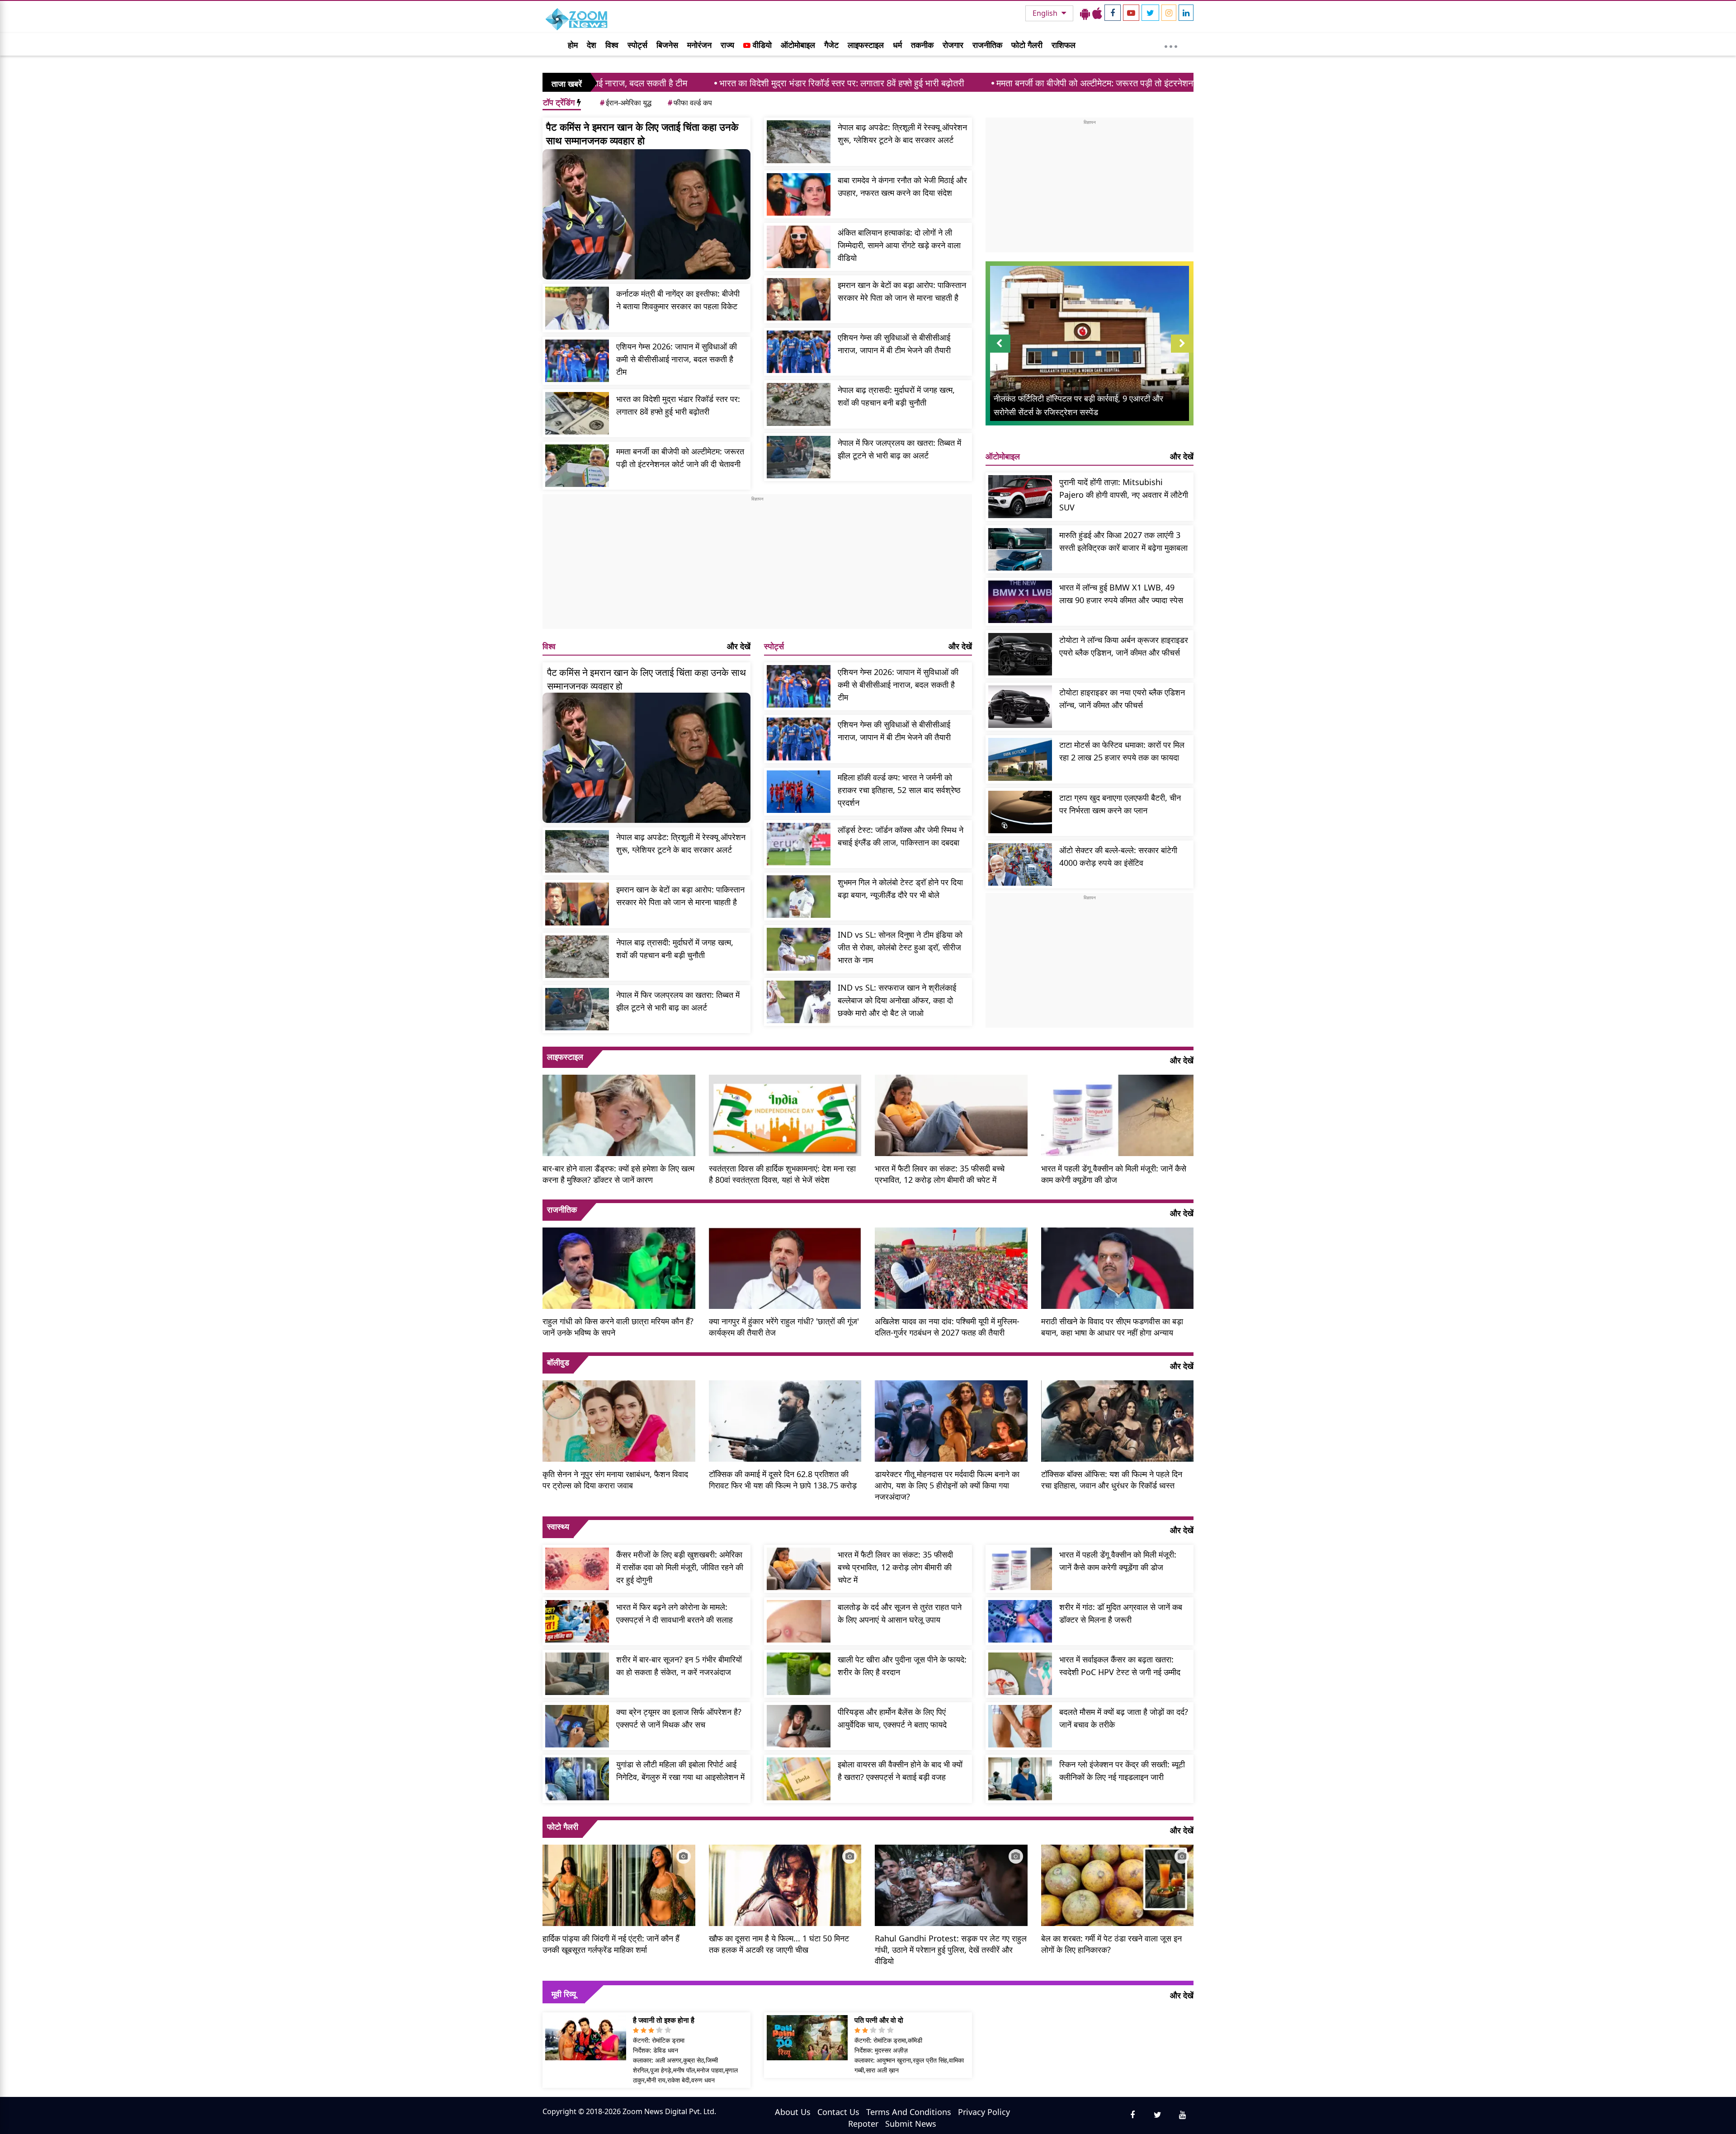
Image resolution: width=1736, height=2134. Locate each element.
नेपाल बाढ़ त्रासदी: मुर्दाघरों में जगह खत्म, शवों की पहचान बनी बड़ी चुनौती (896, 396)
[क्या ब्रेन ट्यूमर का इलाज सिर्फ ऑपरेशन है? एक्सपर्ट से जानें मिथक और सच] (577, 1726)
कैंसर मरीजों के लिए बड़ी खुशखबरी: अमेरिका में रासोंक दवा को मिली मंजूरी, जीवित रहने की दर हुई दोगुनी (680, 1567)
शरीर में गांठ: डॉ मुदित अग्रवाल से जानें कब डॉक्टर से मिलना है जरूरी (1121, 1613)
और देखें (739, 646)
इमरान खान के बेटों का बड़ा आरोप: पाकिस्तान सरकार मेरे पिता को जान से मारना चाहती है (902, 291)
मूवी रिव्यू (564, 1994)
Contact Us (838, 2112)
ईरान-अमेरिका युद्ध (626, 103)
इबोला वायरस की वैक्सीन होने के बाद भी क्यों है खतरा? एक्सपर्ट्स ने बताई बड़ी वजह (900, 1770)
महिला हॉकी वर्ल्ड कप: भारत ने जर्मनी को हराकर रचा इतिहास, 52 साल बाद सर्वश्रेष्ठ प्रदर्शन (899, 790)
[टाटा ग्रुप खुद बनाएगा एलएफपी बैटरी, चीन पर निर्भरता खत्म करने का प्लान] (1020, 812)
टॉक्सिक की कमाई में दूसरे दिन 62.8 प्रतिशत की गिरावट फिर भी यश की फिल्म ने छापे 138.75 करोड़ (783, 1480)
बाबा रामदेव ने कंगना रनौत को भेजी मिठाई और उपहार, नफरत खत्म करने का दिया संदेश (902, 186)
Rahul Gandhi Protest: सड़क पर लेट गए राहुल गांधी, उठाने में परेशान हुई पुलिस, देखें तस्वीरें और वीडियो (951, 1950)
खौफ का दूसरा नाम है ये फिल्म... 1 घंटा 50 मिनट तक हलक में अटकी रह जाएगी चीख (779, 1944)
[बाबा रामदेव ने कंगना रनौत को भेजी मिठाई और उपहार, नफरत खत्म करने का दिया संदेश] (799, 194)
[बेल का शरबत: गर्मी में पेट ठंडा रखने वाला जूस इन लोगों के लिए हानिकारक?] (1118, 1884)
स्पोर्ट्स (637, 45)
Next (1182, 352)
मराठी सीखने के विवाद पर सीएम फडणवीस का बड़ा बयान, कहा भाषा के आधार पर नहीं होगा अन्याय (1112, 1327)
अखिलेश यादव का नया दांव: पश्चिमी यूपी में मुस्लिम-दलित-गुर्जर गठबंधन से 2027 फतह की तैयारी (947, 1327)
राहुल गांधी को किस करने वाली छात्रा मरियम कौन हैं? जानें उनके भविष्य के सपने (618, 1327)
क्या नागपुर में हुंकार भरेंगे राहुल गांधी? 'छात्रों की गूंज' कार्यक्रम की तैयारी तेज (784, 1327)
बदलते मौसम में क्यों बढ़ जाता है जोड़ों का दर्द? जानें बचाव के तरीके (1124, 1718)
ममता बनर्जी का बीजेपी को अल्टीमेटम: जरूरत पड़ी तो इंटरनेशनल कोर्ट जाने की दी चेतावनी (968, 83)
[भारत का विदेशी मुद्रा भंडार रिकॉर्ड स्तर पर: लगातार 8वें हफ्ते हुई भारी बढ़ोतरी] (577, 413)
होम (573, 45)
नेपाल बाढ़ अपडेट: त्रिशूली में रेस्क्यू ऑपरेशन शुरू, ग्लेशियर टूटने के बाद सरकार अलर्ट (902, 133)
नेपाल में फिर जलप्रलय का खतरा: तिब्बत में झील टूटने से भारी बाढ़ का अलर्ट (899, 449)
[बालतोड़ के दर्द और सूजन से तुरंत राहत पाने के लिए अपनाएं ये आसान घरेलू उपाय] (799, 1621)
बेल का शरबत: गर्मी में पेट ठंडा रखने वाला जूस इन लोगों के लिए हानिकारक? (1111, 1944)
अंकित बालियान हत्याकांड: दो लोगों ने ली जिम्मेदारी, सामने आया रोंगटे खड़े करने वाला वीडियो (899, 245)
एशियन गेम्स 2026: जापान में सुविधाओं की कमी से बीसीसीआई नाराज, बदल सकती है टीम (677, 359)
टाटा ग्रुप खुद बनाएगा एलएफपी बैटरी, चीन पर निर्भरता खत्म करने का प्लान (1120, 804)
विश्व (612, 45)
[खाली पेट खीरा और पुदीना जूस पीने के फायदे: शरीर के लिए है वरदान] (799, 1674)
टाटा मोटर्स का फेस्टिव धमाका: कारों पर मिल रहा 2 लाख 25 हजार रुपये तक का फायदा (1122, 751)
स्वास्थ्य (558, 1526)
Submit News (911, 2124)
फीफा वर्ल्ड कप (690, 103)
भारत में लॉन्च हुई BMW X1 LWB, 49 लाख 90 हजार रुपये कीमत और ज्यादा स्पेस (1121, 594)
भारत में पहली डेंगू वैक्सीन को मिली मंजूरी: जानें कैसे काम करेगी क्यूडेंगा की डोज (1114, 1174)
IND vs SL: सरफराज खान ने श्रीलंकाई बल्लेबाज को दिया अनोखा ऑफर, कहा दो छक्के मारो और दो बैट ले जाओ (897, 1000)
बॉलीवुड (558, 1362)
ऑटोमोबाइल (798, 45)
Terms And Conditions (909, 2112)
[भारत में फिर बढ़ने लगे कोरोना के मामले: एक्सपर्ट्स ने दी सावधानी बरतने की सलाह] (577, 1621)
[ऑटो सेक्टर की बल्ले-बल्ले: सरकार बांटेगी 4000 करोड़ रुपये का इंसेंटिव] (1020, 864)
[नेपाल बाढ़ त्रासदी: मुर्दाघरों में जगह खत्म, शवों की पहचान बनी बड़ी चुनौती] (799, 404)
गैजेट (831, 45)
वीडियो (761, 45)
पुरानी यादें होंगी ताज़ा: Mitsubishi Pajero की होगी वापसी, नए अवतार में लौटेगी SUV (1124, 495)
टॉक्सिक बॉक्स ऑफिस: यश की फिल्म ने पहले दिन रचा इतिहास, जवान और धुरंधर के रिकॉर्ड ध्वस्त (1112, 1480)
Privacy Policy (984, 2112)
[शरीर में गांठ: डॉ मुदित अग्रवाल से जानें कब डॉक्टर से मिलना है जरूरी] (1020, 1621)
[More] (1171, 44)
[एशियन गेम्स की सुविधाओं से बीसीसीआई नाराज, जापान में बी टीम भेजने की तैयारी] (799, 352)
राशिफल (1064, 45)
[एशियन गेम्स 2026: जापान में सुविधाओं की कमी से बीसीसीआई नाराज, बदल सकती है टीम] (577, 361)
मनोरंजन (699, 45)
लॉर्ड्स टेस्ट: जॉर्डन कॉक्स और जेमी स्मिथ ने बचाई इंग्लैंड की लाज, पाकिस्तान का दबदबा (901, 836)
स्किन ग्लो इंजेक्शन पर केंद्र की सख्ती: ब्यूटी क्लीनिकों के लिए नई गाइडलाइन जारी (1122, 1770)
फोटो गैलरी (1027, 45)
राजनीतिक (987, 45)
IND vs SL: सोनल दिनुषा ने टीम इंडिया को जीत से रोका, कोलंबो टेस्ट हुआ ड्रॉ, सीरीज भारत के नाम (900, 947)
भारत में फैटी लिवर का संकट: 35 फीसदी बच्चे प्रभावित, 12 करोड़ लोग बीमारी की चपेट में (940, 1174)
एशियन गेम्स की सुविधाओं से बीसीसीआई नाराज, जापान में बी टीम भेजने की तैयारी (894, 344)
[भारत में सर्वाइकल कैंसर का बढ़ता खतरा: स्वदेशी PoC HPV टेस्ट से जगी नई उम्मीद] (1020, 1674)
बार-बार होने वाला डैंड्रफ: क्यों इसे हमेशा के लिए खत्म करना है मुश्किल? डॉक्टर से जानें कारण (618, 1174)
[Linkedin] (1186, 13)
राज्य (727, 45)
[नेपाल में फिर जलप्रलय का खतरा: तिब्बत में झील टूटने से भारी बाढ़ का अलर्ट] (799, 457)
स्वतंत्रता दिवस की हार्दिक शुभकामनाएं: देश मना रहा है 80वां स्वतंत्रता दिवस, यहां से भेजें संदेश (782, 1174)
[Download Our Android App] (1085, 13)
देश (592, 45)
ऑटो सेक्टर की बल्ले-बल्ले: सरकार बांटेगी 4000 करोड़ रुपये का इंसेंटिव (1118, 856)
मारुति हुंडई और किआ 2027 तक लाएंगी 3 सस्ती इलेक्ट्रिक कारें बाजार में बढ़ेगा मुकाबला (1123, 541)
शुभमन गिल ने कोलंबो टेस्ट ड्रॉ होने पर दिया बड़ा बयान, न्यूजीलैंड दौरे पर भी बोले (900, 888)
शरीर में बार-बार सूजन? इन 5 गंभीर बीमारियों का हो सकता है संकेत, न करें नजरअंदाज (679, 1666)
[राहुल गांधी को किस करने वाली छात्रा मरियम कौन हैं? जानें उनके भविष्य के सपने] (619, 1267)
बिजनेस (667, 45)
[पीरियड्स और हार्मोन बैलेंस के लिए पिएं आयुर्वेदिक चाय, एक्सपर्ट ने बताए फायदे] (799, 1726)
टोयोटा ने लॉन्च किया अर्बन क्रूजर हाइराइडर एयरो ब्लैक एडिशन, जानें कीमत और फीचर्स (1124, 646)
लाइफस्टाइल (866, 45)
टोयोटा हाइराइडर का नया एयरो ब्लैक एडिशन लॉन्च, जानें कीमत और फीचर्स (1122, 699)
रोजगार (953, 45)
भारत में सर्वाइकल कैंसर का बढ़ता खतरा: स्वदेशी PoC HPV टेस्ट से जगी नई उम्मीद (1120, 1666)
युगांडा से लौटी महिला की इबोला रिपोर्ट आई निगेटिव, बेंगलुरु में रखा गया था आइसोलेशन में (680, 1770)
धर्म (897, 45)
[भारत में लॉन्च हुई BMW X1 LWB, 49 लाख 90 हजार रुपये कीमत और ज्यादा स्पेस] (1020, 602)
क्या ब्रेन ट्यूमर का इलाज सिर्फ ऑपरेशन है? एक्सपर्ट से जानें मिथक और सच (679, 1718)
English (1046, 13)
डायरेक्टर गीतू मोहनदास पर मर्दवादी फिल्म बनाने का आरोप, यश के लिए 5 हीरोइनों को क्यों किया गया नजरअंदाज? (947, 1485)
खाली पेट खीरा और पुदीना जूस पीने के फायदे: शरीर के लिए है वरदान (902, 1666)
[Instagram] (1169, 13)
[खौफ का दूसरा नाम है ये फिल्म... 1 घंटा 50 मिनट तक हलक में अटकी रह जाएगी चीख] (785, 1884)
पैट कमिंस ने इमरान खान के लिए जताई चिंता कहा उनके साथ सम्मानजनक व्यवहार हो (642, 133)
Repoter (863, 2124)
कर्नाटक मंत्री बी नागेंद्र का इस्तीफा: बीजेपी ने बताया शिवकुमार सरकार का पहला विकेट (678, 300)
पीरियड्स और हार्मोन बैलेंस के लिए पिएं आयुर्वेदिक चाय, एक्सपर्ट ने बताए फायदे (892, 1718)
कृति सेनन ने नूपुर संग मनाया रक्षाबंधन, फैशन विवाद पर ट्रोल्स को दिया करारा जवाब (615, 1480)
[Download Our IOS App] (1097, 13)
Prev (999, 352)
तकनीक (922, 45)
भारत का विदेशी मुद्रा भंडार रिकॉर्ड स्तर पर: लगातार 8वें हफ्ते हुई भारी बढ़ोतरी (673, 83)
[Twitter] (1150, 13)
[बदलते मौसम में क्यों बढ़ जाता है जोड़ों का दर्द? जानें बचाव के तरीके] (1020, 1726)
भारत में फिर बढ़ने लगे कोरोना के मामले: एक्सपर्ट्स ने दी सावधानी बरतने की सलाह (675, 1613)
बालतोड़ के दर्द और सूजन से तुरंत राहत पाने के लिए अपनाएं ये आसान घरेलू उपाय (900, 1613)
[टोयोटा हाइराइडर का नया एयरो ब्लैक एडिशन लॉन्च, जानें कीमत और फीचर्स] (1020, 707)
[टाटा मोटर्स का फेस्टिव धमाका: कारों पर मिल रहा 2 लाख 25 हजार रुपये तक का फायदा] (1020, 759)
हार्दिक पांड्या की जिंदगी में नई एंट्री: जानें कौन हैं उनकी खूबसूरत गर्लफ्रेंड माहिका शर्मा (611, 1944)
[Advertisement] (757, 566)
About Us (793, 2112)
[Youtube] (1131, 13)
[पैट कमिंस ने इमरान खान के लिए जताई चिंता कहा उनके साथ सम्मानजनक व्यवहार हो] (646, 214)
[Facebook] (1113, 13)
